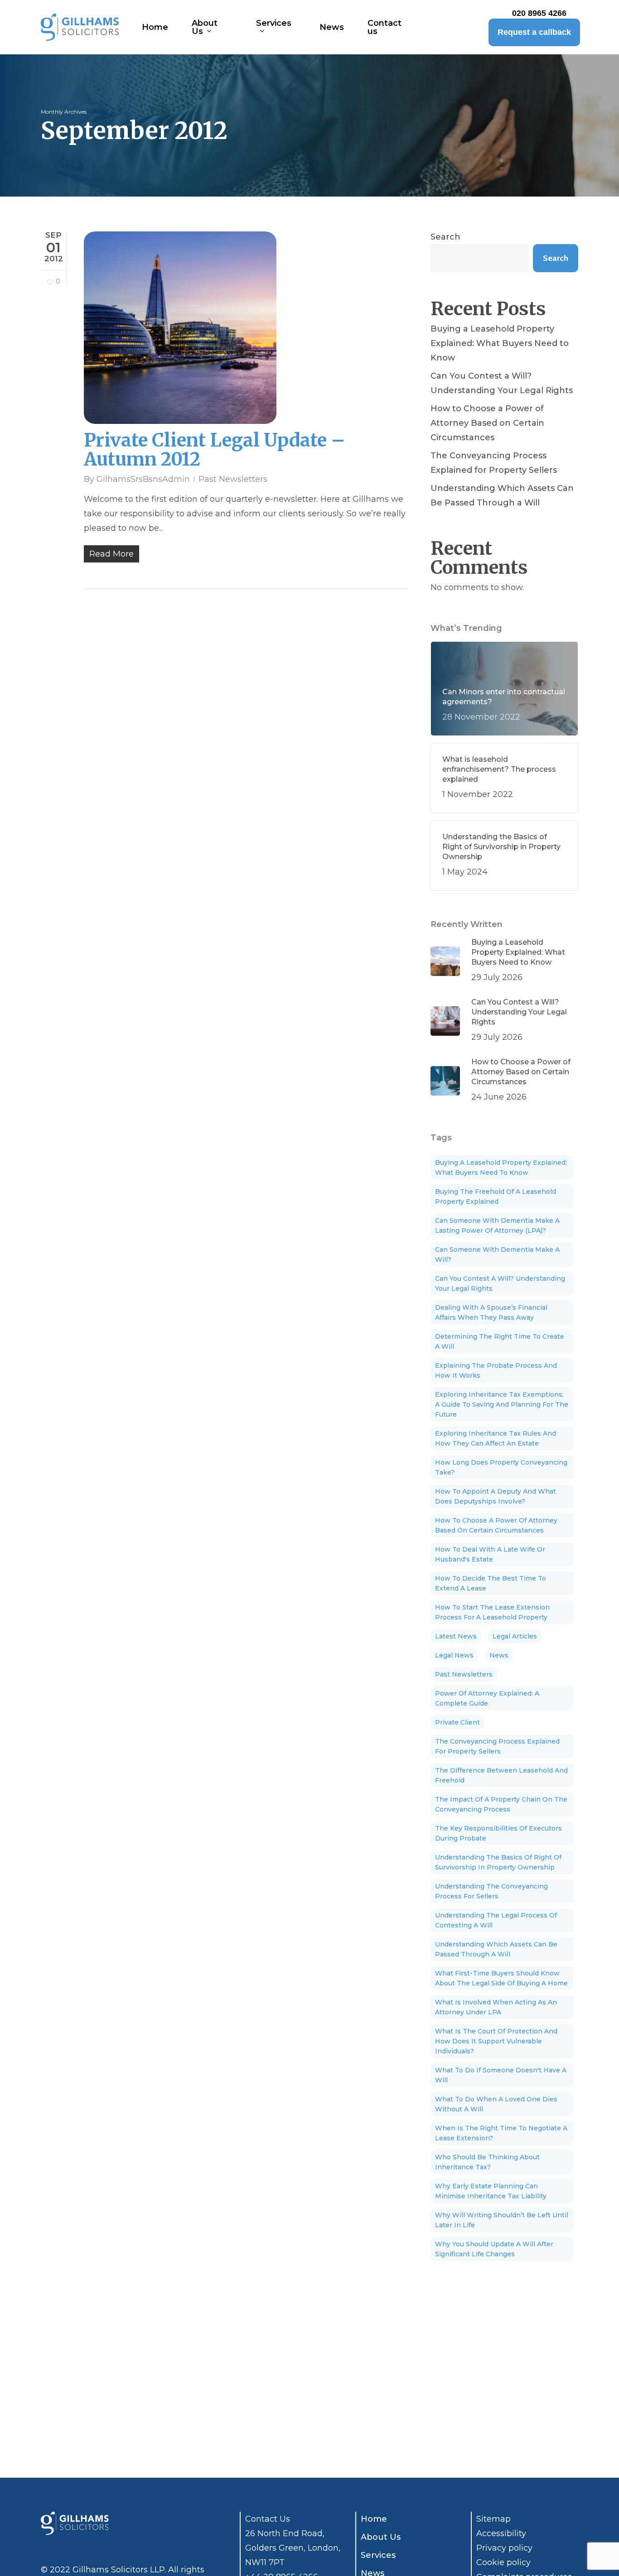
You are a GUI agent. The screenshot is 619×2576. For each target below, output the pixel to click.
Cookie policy (503, 2562)
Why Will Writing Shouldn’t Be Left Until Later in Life (502, 2220)
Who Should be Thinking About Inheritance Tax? (487, 2162)
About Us (381, 2537)
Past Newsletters (233, 479)
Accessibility (501, 2533)
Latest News (456, 1636)
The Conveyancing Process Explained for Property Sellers (494, 463)
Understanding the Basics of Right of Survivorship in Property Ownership (498, 1862)
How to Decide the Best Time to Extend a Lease (491, 1583)
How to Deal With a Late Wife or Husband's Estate (490, 1554)
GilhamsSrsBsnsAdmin (143, 479)
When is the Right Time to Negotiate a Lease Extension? (501, 2133)
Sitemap (493, 2519)
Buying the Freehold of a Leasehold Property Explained (496, 1197)
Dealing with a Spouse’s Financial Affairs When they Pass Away (491, 1312)
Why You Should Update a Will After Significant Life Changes (494, 2249)
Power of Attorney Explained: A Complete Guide (487, 1698)
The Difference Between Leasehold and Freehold (501, 1775)
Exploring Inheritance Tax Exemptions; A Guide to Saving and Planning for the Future (502, 1404)
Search (445, 237)
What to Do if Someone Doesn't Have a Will (501, 2075)
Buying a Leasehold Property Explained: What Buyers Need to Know (500, 343)
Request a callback (534, 32)
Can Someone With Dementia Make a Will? (497, 1254)
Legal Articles (515, 1636)
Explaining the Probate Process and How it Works (496, 1370)
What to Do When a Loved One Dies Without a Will (496, 2104)
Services (378, 2555)
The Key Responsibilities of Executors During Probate (498, 1833)
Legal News (454, 1655)
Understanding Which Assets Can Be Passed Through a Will (502, 495)
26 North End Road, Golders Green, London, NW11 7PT (293, 2548)
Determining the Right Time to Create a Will (500, 1341)
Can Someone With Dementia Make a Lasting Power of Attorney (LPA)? (497, 1226)
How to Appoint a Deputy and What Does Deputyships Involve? (496, 1496)
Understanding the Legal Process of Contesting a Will (496, 1920)
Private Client (457, 1722)
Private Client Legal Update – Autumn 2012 (215, 450)
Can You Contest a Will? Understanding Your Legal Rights (502, 383)
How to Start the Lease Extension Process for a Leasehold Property (492, 1612)
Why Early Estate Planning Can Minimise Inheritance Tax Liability (491, 2191)
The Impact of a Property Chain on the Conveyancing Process (501, 1804)
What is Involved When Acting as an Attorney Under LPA (496, 2007)
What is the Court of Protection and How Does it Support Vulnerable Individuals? (496, 2041)
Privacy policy (504, 2548)
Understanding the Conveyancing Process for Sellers (491, 1891)
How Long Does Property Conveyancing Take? (501, 1467)
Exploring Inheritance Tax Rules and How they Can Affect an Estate (496, 1438)
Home (374, 2519)
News (499, 1655)
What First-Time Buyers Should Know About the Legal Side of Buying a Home (501, 1978)
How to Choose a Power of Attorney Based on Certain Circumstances (487, 423)
